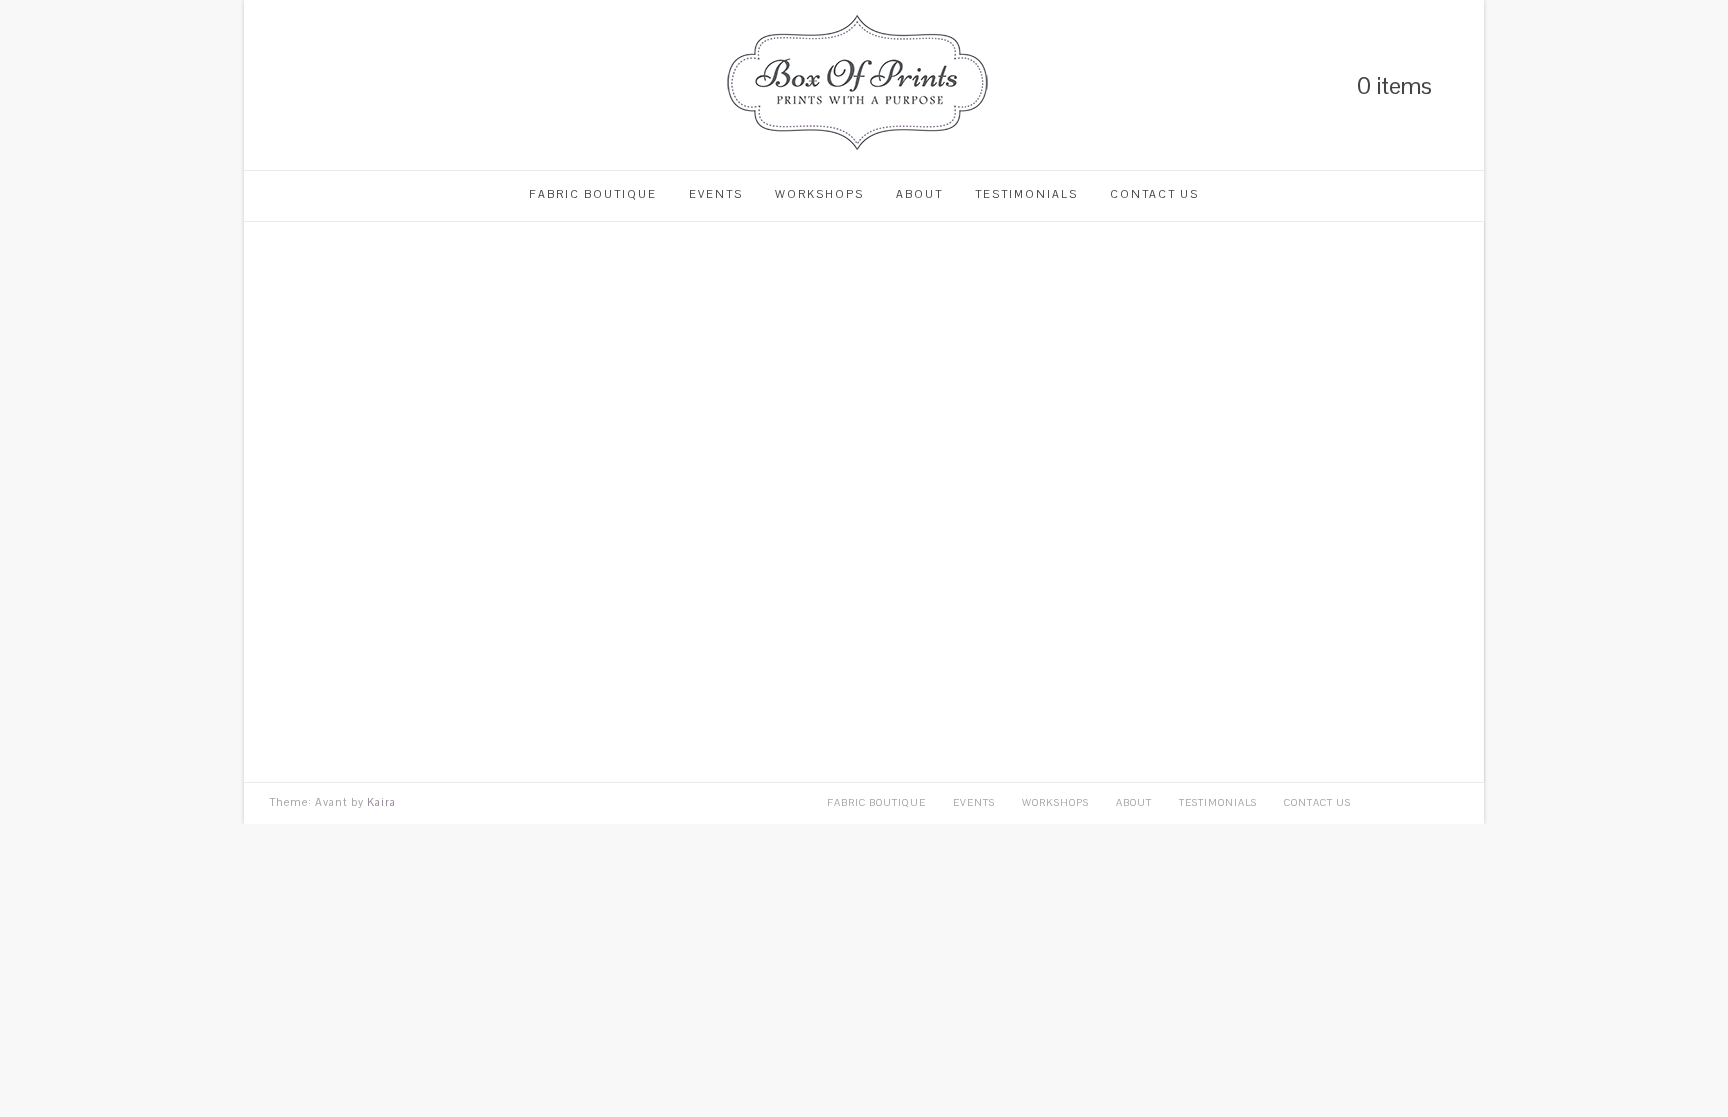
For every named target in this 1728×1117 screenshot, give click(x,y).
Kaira (381, 802)
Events (716, 194)
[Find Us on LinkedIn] (276, 85)
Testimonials (1026, 194)
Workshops (819, 194)
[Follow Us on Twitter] (310, 85)
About (919, 194)
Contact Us (1154, 194)
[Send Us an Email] (378, 85)
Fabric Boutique (593, 194)
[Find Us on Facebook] (344, 85)
